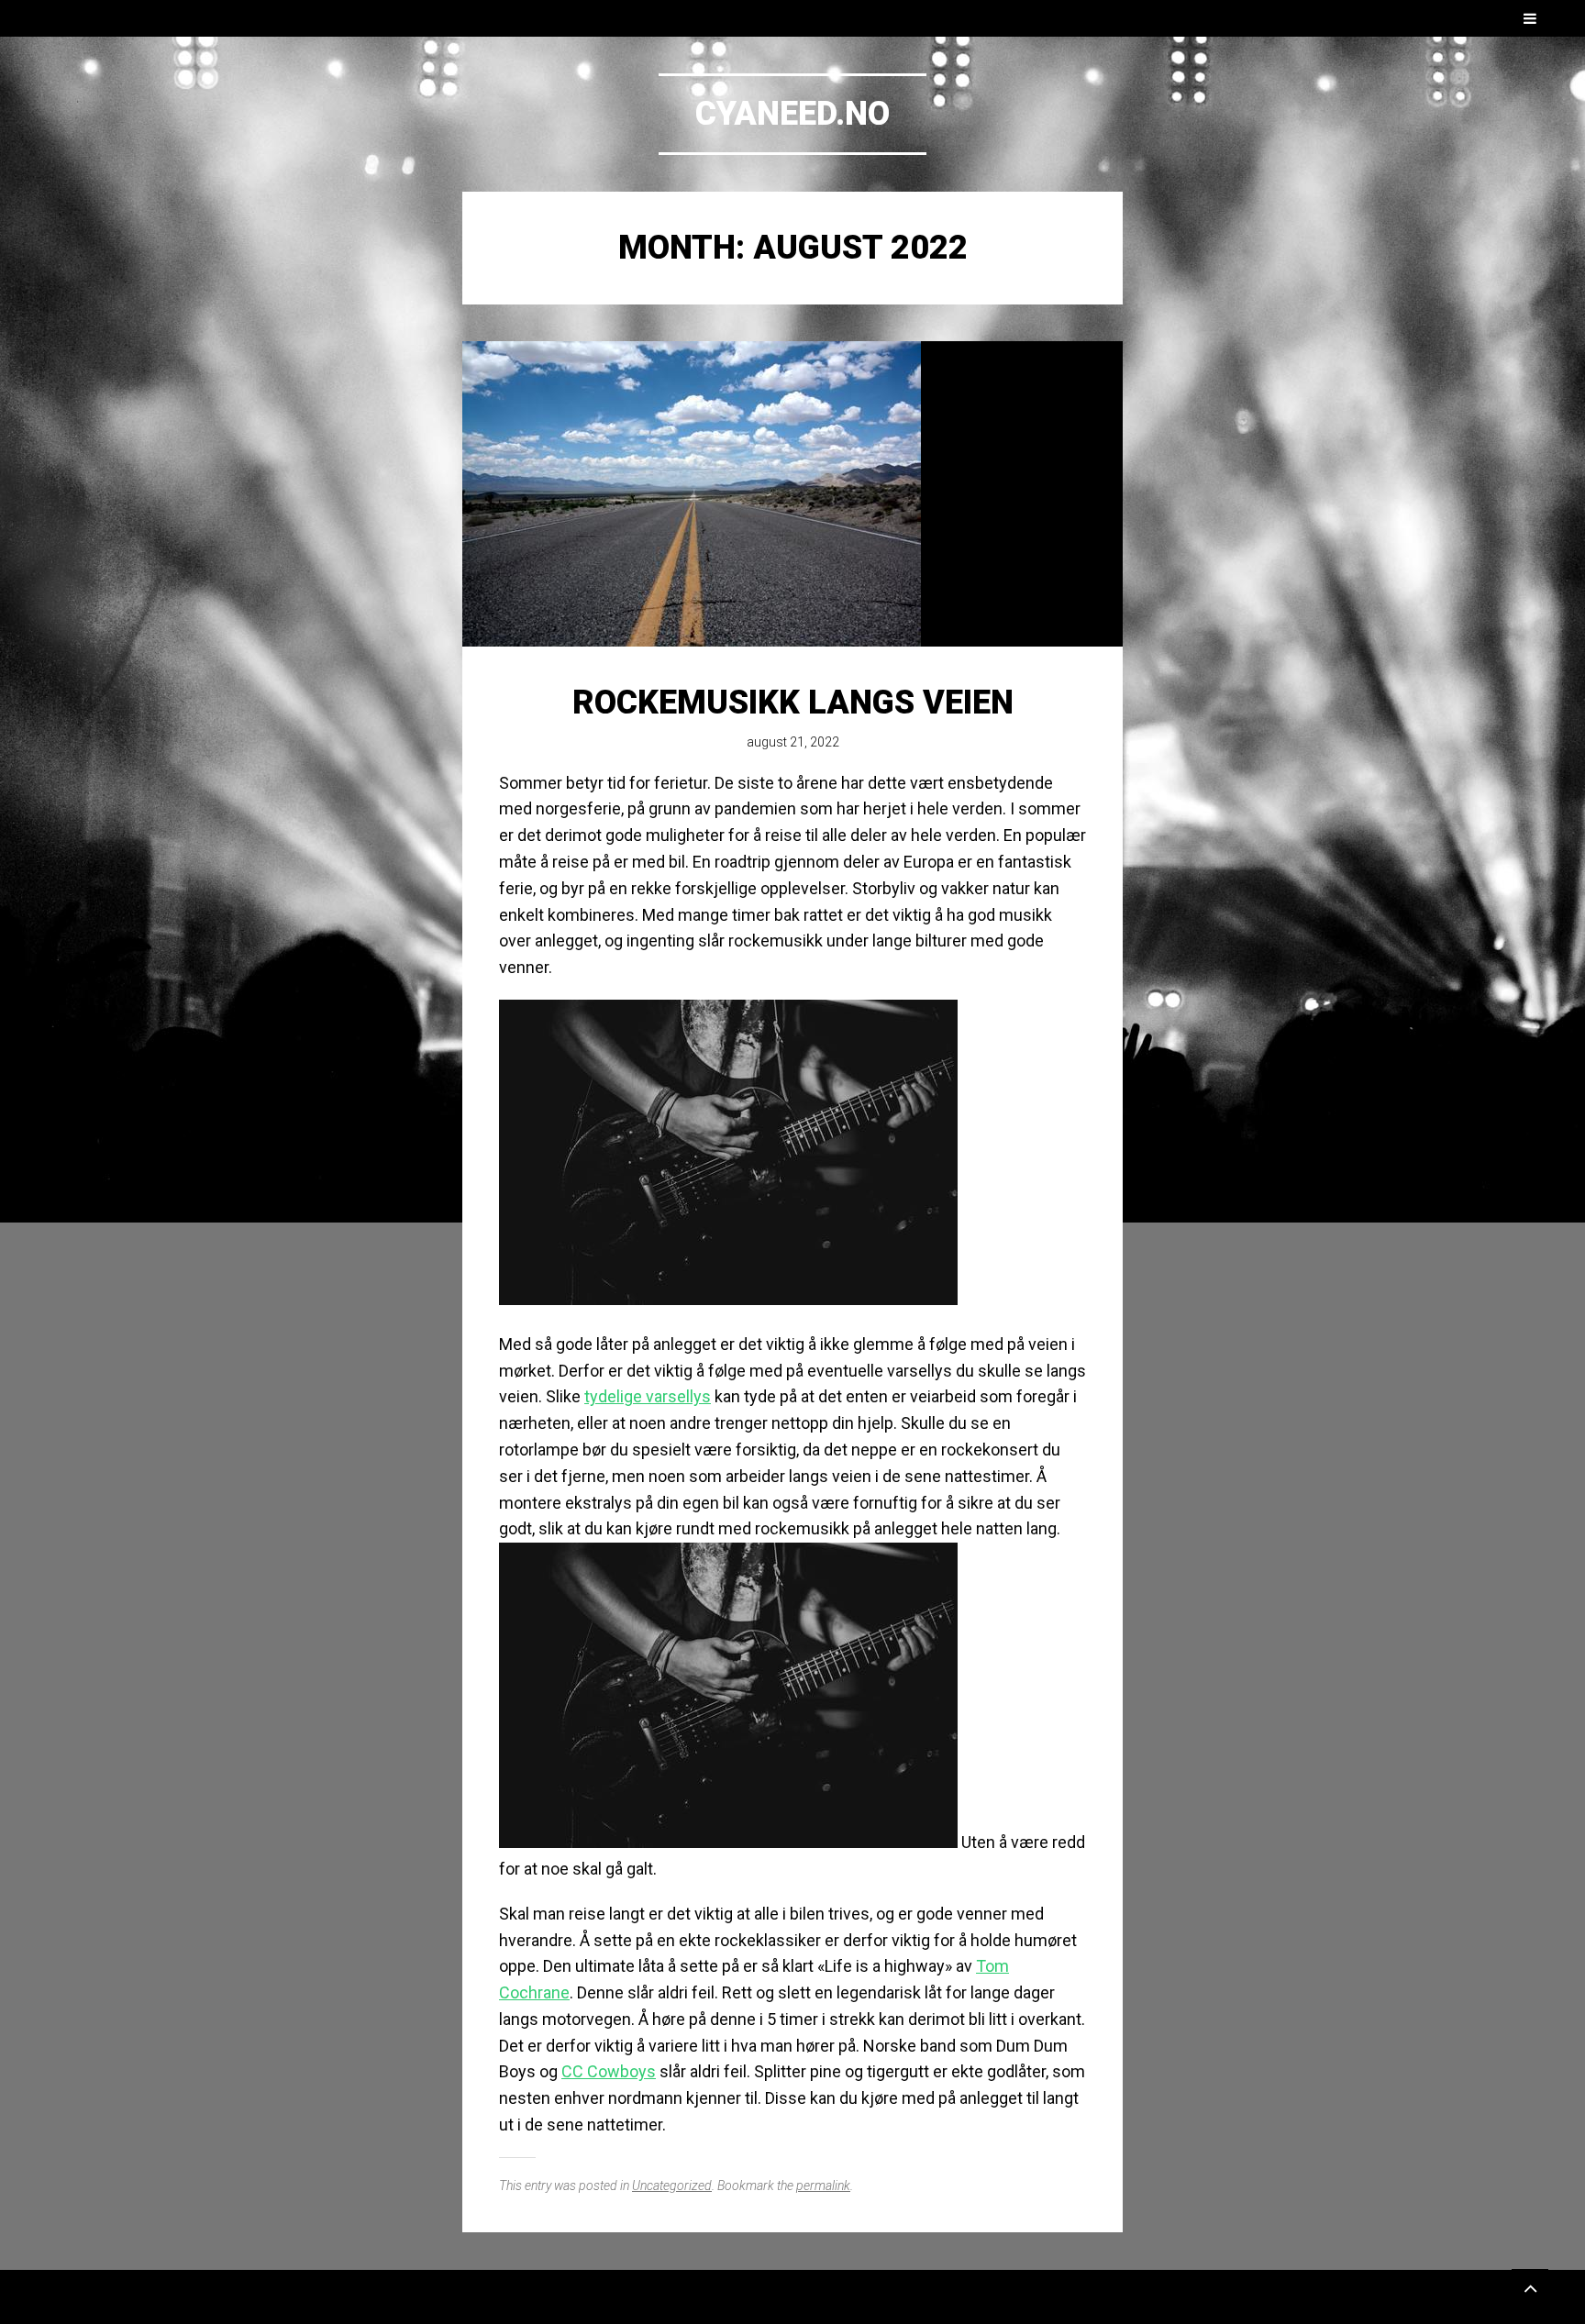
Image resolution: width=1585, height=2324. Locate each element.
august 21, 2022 (793, 742)
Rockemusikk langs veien (793, 703)
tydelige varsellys (648, 1396)
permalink (823, 2186)
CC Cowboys (609, 2071)
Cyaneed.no (792, 114)
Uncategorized (672, 2186)
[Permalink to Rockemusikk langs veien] (792, 494)
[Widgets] (1530, 2287)
